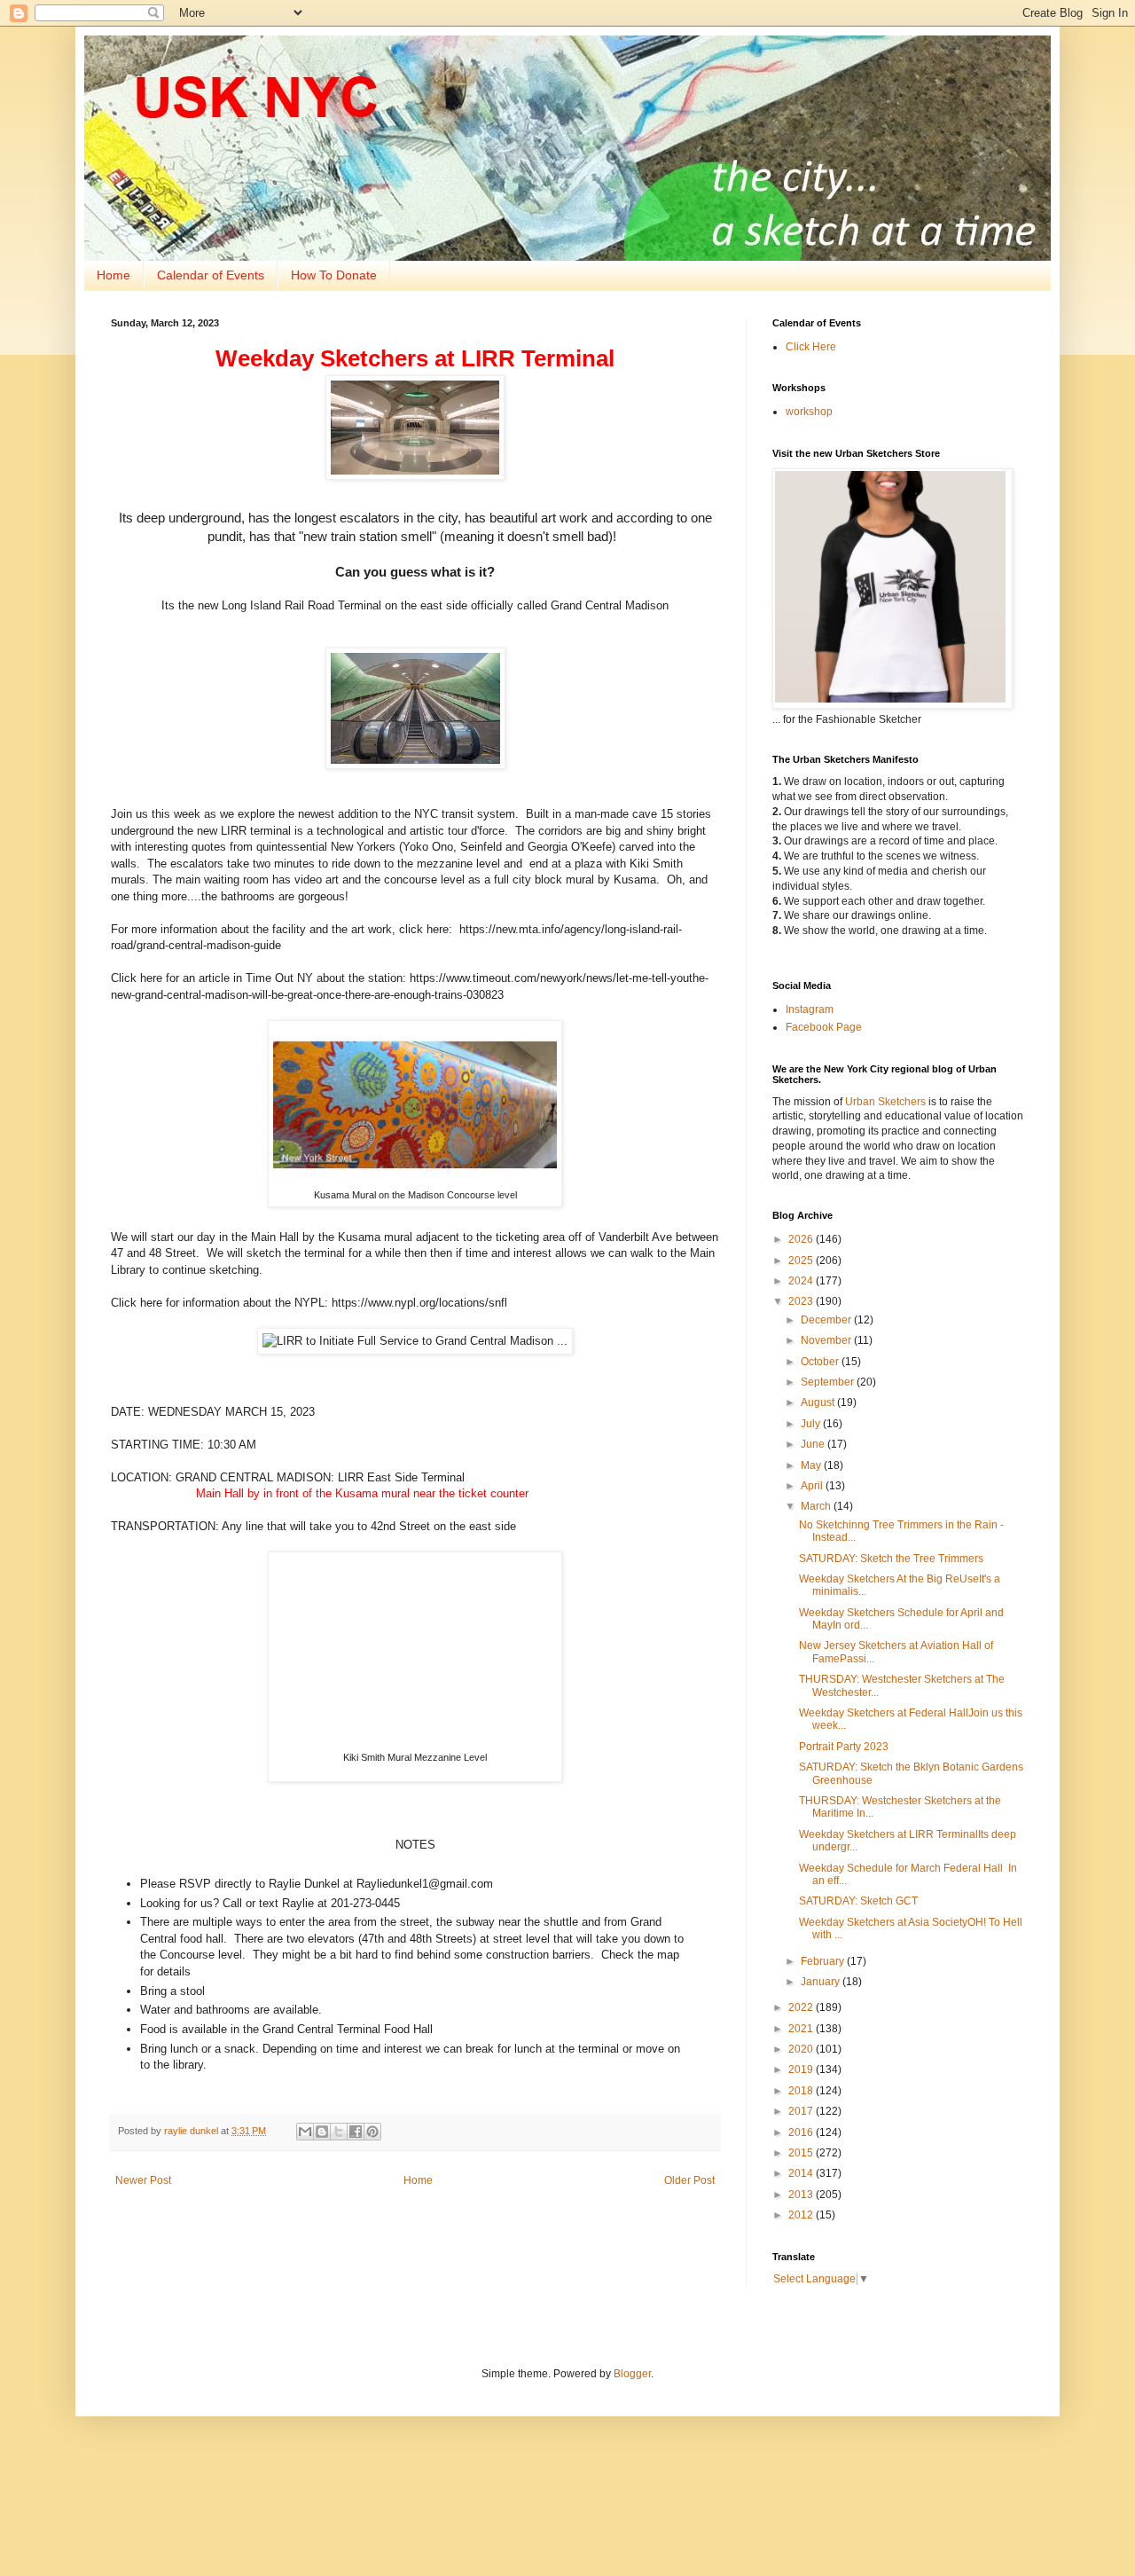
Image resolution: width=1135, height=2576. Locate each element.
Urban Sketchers (885, 1102)
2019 (802, 2069)
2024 (802, 1281)
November (827, 1340)
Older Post (689, 2180)
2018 (802, 2091)
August (819, 1402)
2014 (802, 2173)
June (814, 1444)
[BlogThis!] (322, 2132)
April (813, 1486)
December (827, 1320)
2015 (802, 2153)
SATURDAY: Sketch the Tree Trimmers (891, 1559)
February (824, 1961)
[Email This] (305, 2132)
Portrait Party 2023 (844, 1747)
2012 (802, 2215)
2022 (802, 2007)
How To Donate (334, 275)
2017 (802, 2111)
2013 (802, 2195)
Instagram (810, 1009)
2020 (802, 2049)
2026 (802, 1239)
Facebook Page (824, 1027)
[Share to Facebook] (356, 2132)
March (817, 1506)
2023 (802, 1301)
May (812, 1465)
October (821, 1362)
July (812, 1424)
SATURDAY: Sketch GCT (858, 1901)
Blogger (632, 2374)
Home (113, 275)
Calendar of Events (211, 275)
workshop (809, 412)
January (822, 1982)
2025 (802, 1261)
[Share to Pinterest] (372, 2132)
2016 (802, 2132)
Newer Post (143, 2180)
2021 (802, 2029)
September (829, 1382)
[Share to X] (339, 2132)
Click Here (811, 347)
